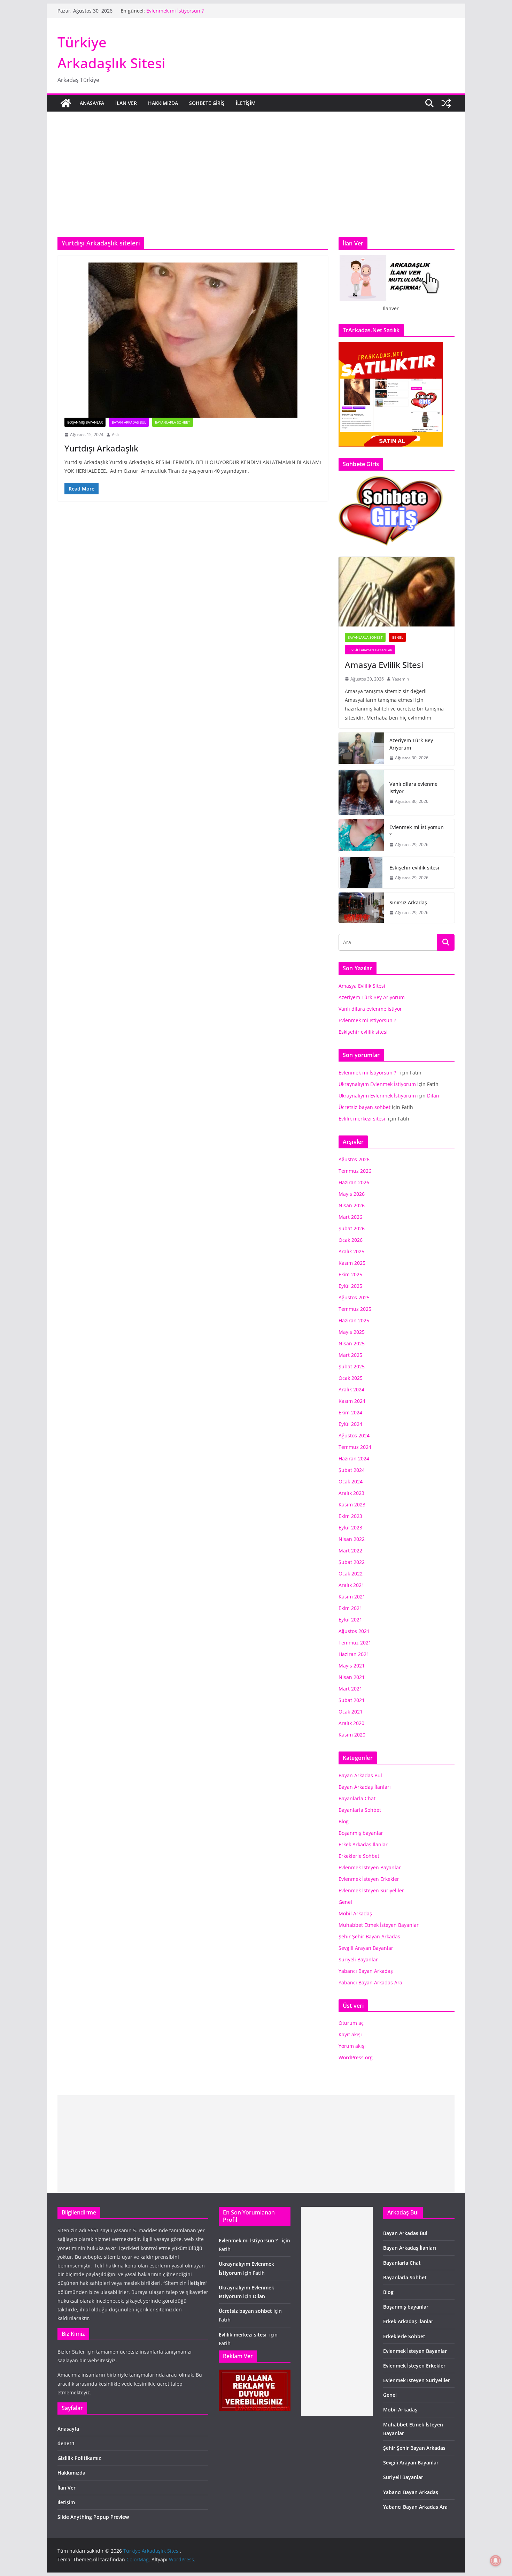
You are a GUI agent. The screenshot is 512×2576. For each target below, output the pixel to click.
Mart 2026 (350, 1217)
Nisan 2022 (352, 1539)
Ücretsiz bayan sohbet (364, 1107)
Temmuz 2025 (355, 1309)
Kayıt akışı (350, 2034)
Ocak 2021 (351, 1712)
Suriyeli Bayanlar (358, 1959)
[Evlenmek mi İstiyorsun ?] (361, 836)
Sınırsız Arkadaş (408, 902)
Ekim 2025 (350, 1274)
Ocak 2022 (351, 1574)
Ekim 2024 (350, 1412)
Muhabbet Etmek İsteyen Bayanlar (379, 1925)
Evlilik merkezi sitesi (363, 1119)
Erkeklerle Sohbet (359, 1856)
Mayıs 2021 (352, 1666)
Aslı (115, 435)
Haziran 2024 (354, 1458)
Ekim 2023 (350, 1516)
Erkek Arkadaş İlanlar (363, 1844)
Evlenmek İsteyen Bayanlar (370, 1867)
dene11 (66, 2443)
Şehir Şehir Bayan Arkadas (369, 1936)
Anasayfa (92, 103)
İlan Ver (126, 103)
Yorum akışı (352, 2046)
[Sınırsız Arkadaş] (361, 908)
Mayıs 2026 (352, 1194)
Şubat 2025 (352, 1366)
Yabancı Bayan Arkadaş (366, 1971)
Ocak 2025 (351, 1378)
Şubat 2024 (352, 1470)
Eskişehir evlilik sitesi (414, 868)
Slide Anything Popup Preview (93, 2517)
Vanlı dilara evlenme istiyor (413, 788)
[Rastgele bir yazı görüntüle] (446, 103)
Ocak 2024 (351, 1481)
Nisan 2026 (352, 1205)
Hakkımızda (163, 103)
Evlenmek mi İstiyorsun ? (176, 11)
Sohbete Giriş (207, 103)
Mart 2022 (350, 1551)
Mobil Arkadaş (355, 1913)
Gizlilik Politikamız (79, 2458)
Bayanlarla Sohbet (173, 422)
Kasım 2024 (352, 1401)
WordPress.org (356, 2057)
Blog (344, 1821)
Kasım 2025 (352, 1263)
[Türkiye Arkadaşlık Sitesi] (66, 103)
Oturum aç (351, 2023)
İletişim (246, 103)
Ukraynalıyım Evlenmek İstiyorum (377, 1084)
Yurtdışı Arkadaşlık (101, 448)
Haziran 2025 (354, 1320)
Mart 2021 (350, 1689)
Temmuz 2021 (355, 1643)
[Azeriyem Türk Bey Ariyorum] (361, 749)
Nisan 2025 (352, 1343)
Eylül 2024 (350, 1424)
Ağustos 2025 (354, 1297)
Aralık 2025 (351, 1251)
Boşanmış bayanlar (85, 422)
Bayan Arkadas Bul (129, 422)
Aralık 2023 (351, 1493)
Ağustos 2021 (354, 1631)
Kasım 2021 (352, 1597)
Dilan (433, 1096)
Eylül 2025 (350, 1286)
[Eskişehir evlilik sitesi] (361, 873)
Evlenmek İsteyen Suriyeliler (371, 1890)
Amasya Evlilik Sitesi (384, 665)
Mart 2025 (350, 1355)
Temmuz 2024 (355, 1447)
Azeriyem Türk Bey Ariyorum (411, 744)
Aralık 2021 (351, 1585)
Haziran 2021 (354, 1654)
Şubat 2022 (352, 1562)
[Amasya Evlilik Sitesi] (397, 592)
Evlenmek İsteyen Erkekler (369, 1879)
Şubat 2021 (352, 1700)
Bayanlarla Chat (357, 1798)
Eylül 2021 (350, 1620)
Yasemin (401, 679)
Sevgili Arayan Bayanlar (370, 650)
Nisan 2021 (352, 1677)
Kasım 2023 (352, 1504)
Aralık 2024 (351, 1389)
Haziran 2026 (354, 1182)
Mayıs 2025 (352, 1332)
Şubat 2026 (352, 1228)
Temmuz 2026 (355, 1171)
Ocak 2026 (351, 1240)
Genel (397, 637)
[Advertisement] (256, 164)
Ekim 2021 (350, 1608)
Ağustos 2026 (354, 1159)
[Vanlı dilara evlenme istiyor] (361, 792)
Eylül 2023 (350, 1528)
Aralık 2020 (351, 1723)
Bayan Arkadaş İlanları (365, 1787)
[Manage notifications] (496, 2561)
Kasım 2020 (352, 1735)
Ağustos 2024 (354, 1435)
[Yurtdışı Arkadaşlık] (193, 340)
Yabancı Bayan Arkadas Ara (370, 1982)
